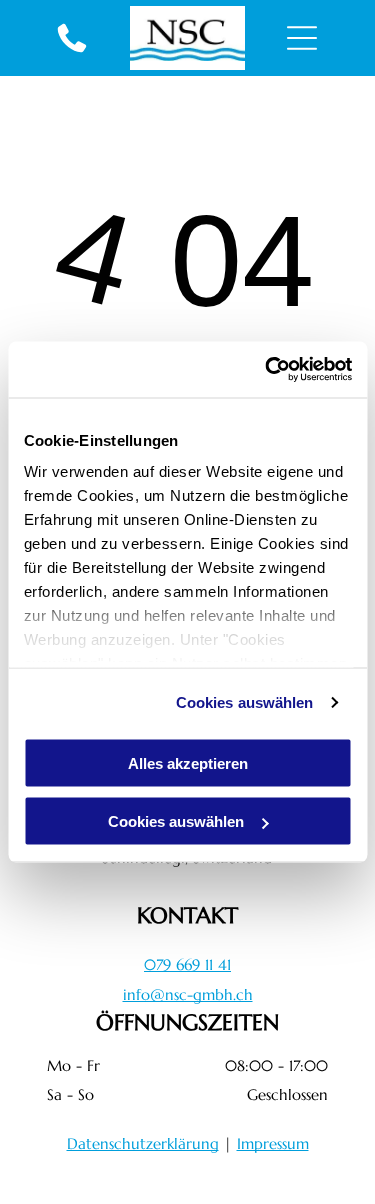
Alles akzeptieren (188, 762)
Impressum (273, 1143)
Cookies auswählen (245, 702)
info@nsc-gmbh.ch (188, 994)
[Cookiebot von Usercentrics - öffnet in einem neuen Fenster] (267, 370)
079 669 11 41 (187, 964)
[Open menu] (302, 38)
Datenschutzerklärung (143, 1143)
